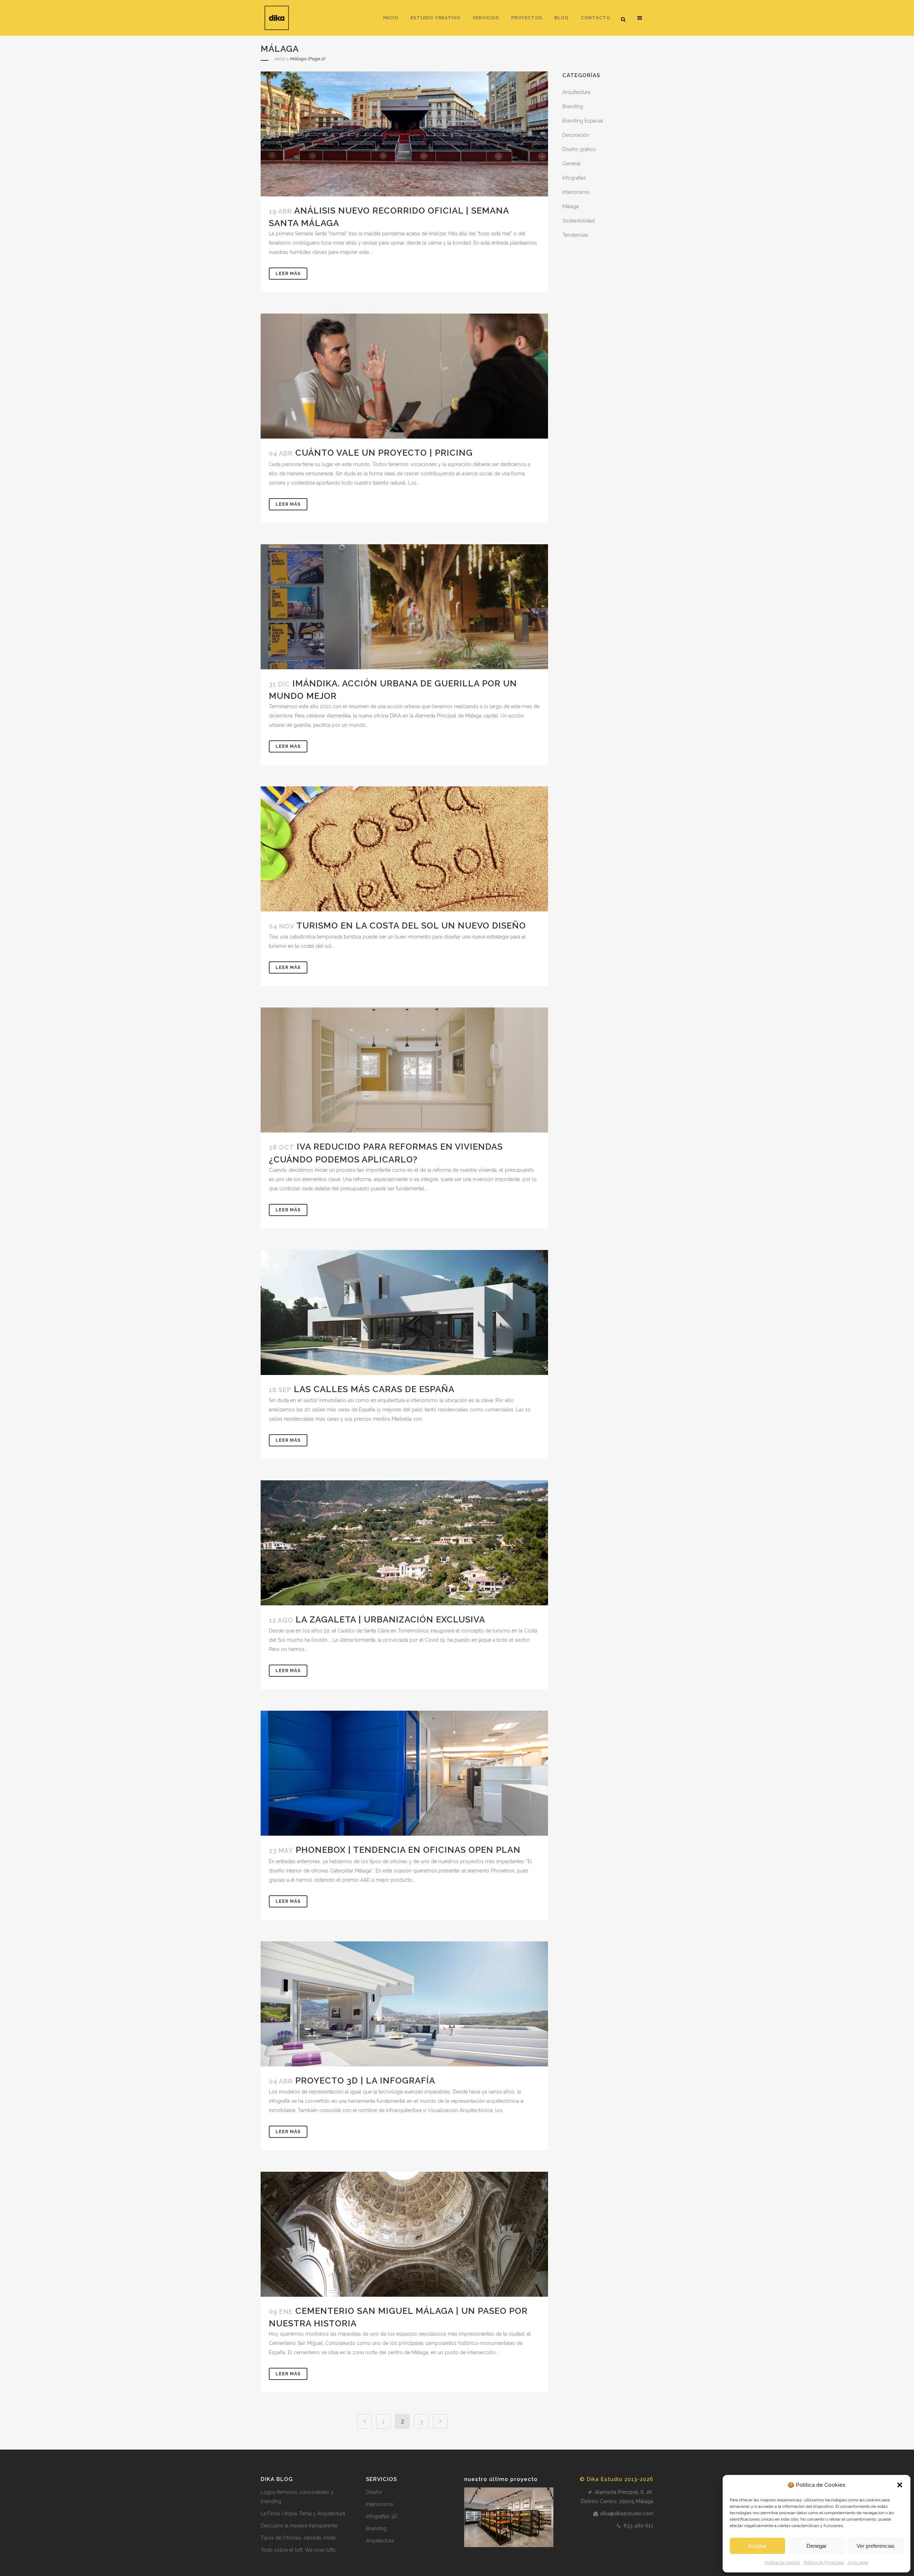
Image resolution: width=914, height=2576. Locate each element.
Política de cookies (782, 2562)
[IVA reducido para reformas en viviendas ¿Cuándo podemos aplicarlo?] (404, 1070)
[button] (900, 2485)
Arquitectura (576, 92)
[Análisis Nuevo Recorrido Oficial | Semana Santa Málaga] (404, 134)
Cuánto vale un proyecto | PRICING (384, 453)
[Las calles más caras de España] (404, 1312)
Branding (573, 106)
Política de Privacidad (824, 2562)
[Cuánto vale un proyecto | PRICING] (404, 376)
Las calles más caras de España (374, 1389)
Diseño (374, 2492)
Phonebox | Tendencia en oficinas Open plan (408, 1850)
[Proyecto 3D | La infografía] (404, 2004)
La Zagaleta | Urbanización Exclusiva (390, 1619)
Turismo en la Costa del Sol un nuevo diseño (411, 926)
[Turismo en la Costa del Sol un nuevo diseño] (404, 849)
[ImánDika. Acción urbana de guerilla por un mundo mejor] (404, 607)
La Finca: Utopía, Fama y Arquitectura (303, 2514)
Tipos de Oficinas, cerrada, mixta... (300, 2538)
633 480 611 (638, 2526)
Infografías (574, 178)
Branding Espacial (583, 121)
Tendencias (575, 235)
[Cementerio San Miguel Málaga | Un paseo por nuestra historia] (404, 2234)
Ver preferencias (876, 2546)
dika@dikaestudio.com (627, 2514)
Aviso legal (858, 2562)
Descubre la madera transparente (299, 2526)
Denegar (817, 2546)
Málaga (571, 206)
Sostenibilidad (579, 221)
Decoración (576, 135)
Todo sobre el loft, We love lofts (298, 2550)
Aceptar (757, 2546)
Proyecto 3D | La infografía (365, 2080)
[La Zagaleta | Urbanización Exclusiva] (404, 1543)
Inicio (280, 59)
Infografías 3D (382, 2516)
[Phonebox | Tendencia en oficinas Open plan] (404, 1773)
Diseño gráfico (579, 149)
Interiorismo (576, 192)
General (571, 164)
